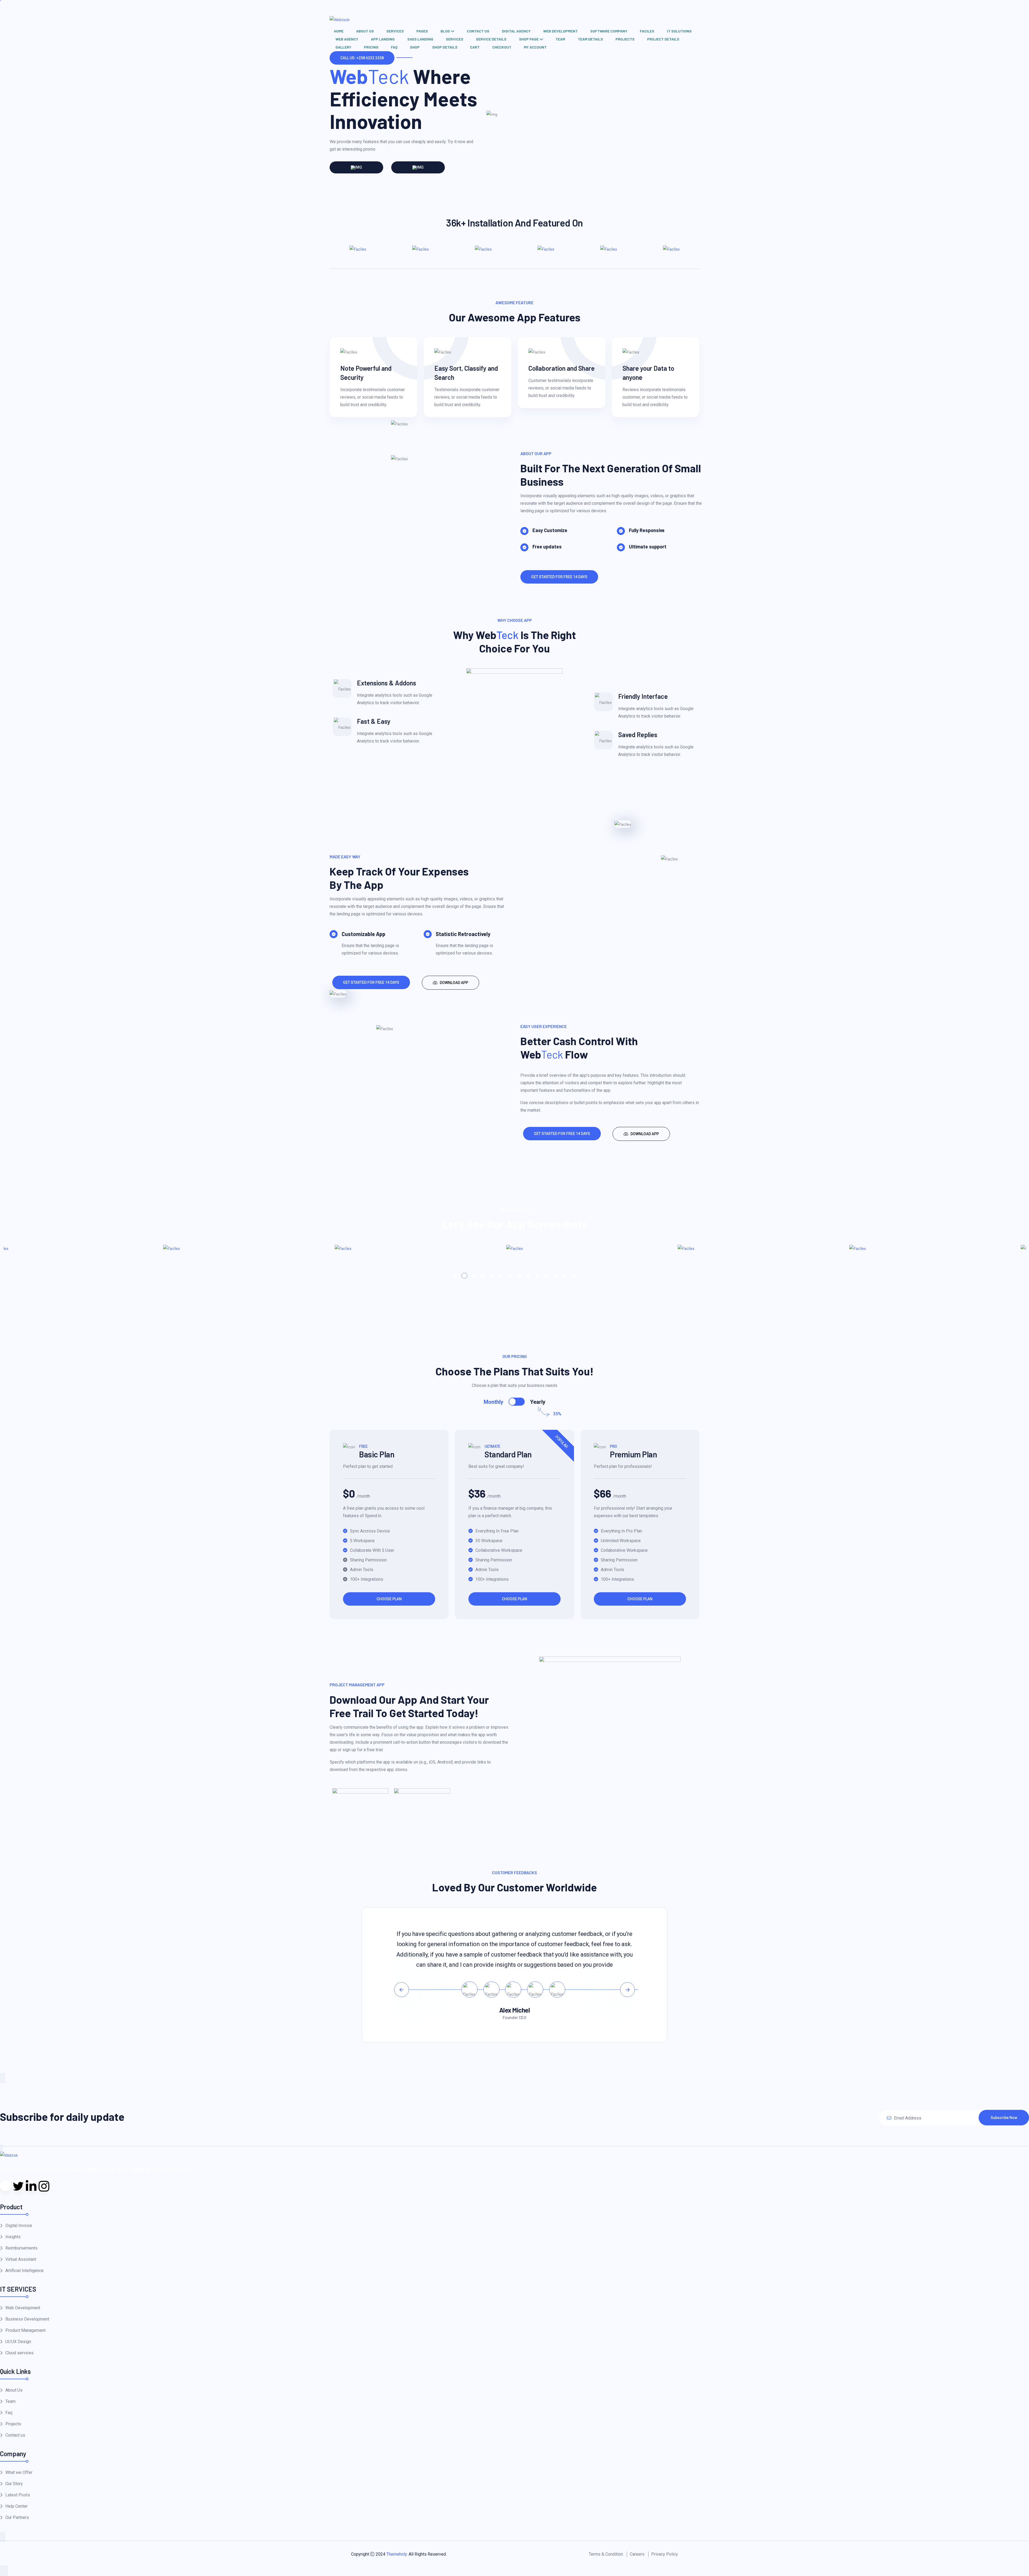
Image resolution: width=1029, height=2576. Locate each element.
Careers (637, 2554)
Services (395, 31)
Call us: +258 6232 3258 (362, 58)
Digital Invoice (19, 2226)
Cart (475, 47)
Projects (625, 39)
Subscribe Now (1004, 2118)
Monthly (493, 1402)
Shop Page (529, 39)
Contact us (478, 31)
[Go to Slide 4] (483, 1276)
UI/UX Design (18, 2342)
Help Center (16, 2506)
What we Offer (19, 2472)
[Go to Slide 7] (510, 1276)
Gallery (343, 47)
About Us (365, 31)
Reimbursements (21, 2248)
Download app (454, 983)
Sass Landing (420, 39)
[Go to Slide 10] (537, 1276)
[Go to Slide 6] (501, 1276)
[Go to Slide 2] (464, 1276)
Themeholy (397, 2554)
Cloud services (19, 2353)
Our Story (14, 2484)
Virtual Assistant (21, 2259)
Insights (13, 2237)
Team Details (590, 39)
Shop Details (445, 47)
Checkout (502, 47)
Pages (422, 31)
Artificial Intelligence (25, 2271)
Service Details (491, 39)
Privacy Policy (665, 2554)
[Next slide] (627, 1990)
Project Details (663, 39)
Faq (394, 47)
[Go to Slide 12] (555, 1276)
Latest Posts (18, 2495)
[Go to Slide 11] (546, 1276)
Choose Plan (389, 1599)
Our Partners (17, 2517)
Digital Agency (516, 31)
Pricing (371, 47)
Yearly (538, 1402)
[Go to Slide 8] (519, 1276)
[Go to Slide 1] (455, 1276)
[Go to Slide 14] (574, 1276)
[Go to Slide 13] (565, 1276)
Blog (445, 31)
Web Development (560, 31)
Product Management (25, 2330)
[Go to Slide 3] (474, 1276)
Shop (415, 47)
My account (535, 47)
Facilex (647, 31)
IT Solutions (679, 31)
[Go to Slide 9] (528, 1276)
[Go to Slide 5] (492, 1276)
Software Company (609, 31)
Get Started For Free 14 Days (559, 577)
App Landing (383, 39)
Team (560, 39)
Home (339, 31)
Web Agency (347, 39)
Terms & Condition (606, 2554)
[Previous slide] (402, 1990)
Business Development (27, 2319)
